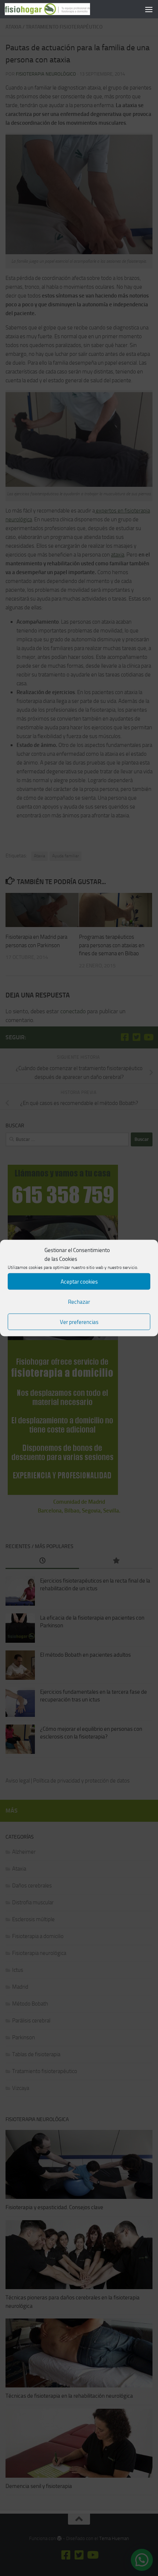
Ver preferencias (79, 1322)
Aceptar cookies (79, 1281)
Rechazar (79, 1302)
